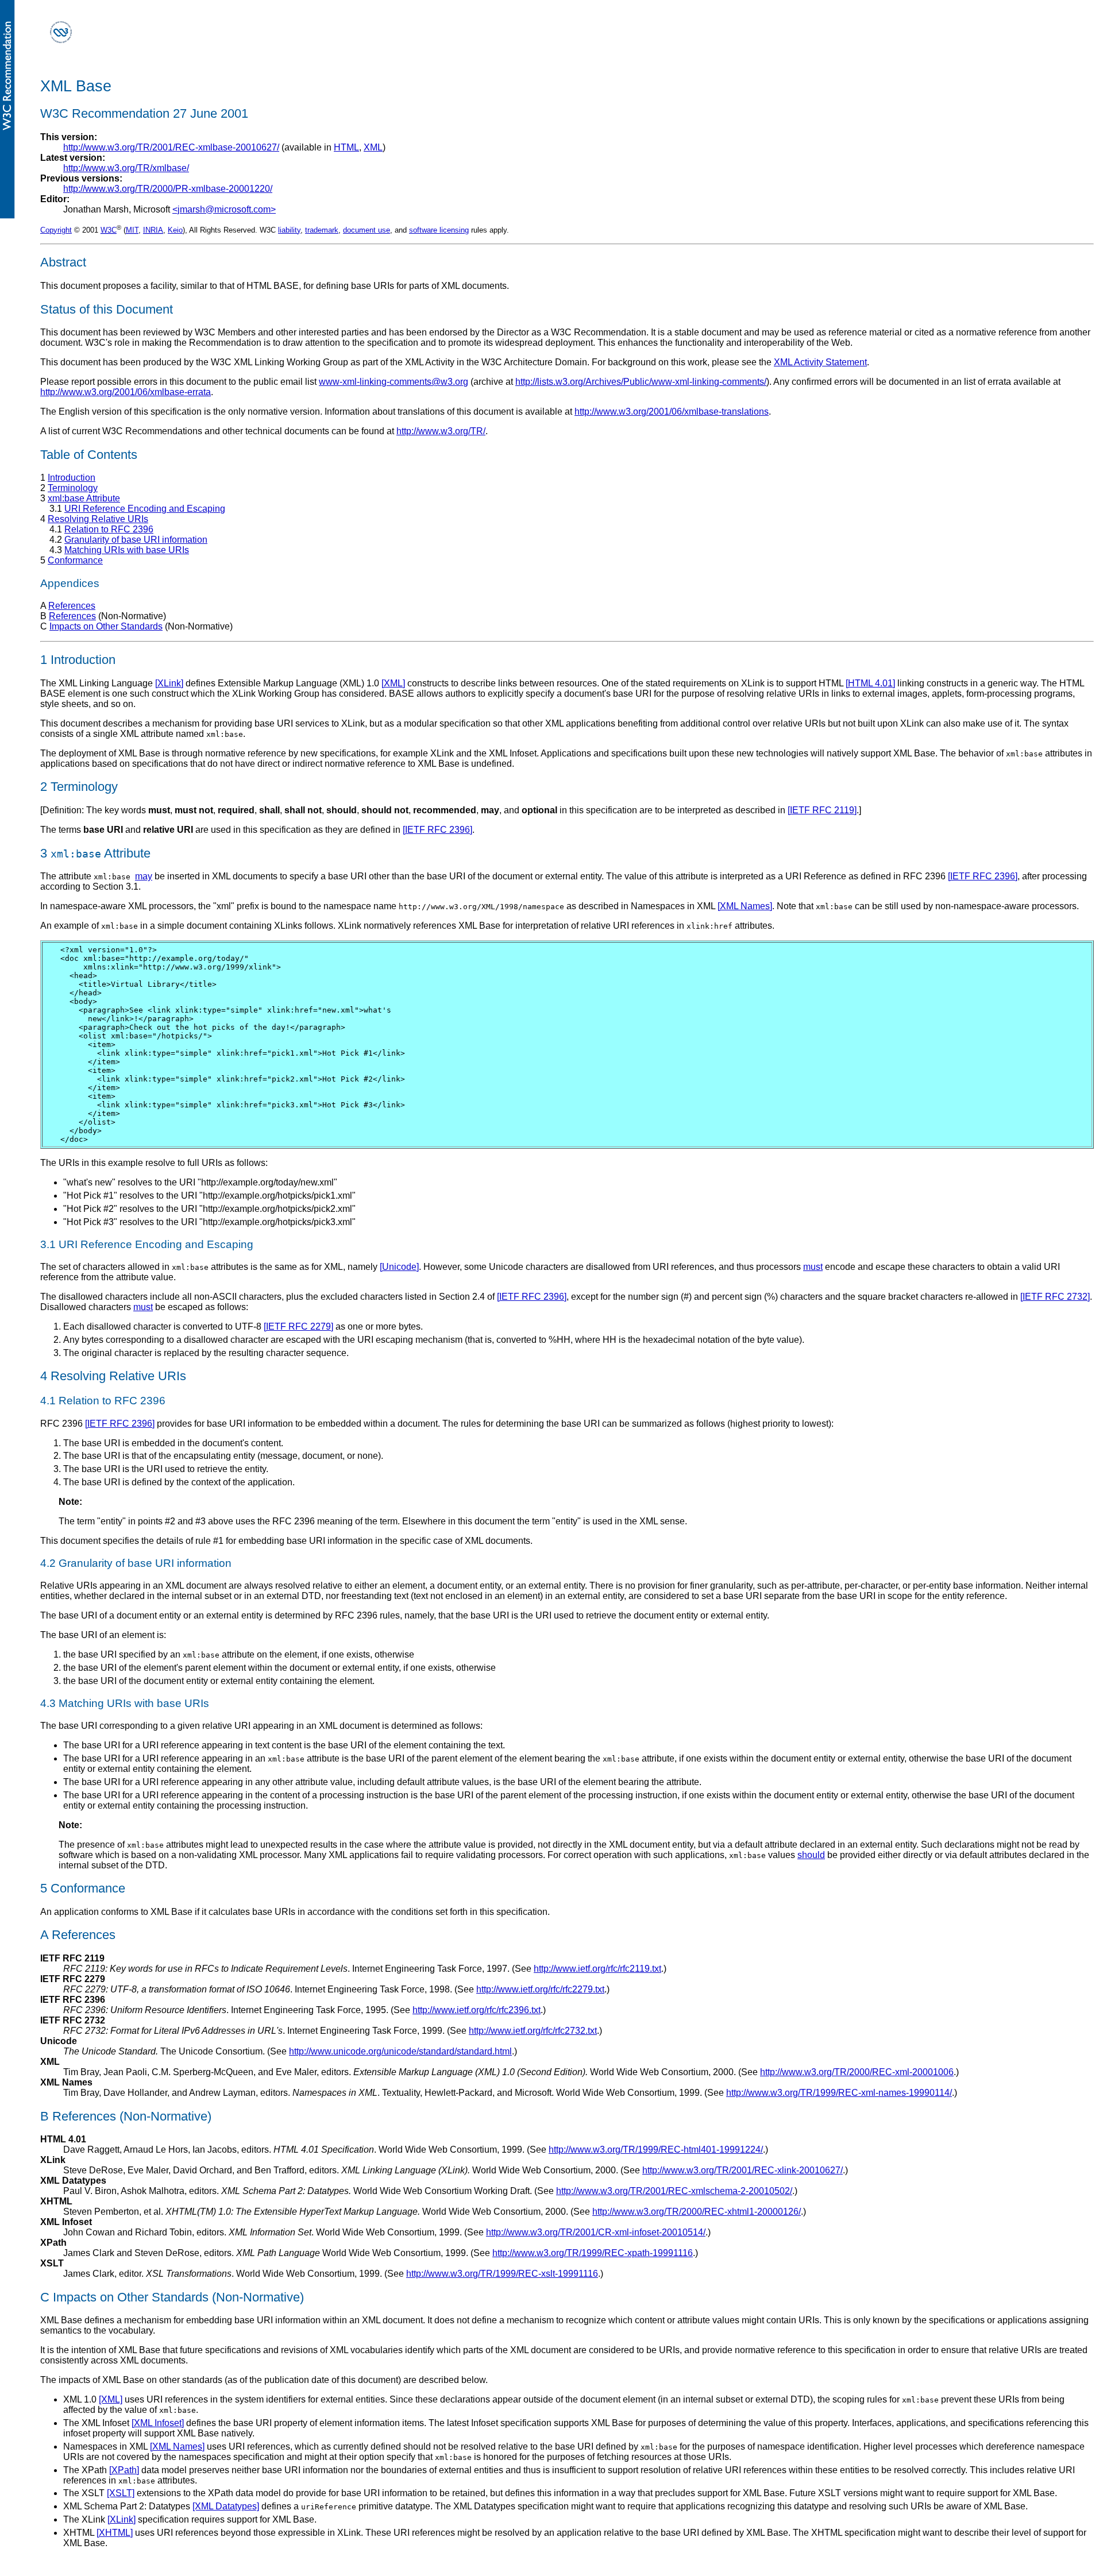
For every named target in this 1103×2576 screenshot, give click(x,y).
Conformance (75, 560)
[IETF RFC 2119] (822, 810)
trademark (322, 230)
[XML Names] (745, 906)
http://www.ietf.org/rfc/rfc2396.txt (477, 2010)
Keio (175, 230)
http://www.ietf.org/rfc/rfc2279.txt (540, 1989)
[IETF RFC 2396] (437, 830)
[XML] (393, 683)
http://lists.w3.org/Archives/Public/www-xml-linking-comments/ (641, 382)
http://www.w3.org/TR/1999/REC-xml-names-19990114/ (839, 2093)
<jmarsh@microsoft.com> (224, 209)
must (813, 1267)
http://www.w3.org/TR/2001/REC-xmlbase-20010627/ (171, 147)
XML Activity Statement (820, 362)
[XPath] (124, 2470)
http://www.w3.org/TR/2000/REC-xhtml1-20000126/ (697, 2212)
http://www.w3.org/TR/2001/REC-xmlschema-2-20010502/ (674, 2191)
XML (373, 147)
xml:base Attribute (84, 498)
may (144, 876)
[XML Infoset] (158, 2423)
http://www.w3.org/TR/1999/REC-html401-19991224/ (656, 2150)
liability (289, 230)
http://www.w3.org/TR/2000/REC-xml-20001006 (857, 2072)
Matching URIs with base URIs (127, 550)
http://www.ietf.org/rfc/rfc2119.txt (597, 1969)
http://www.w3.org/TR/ (441, 431)
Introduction (72, 478)
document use (367, 230)
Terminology (73, 488)
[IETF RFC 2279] (298, 1326)
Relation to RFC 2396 (109, 529)
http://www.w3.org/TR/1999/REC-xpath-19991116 (593, 2253)
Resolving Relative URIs (98, 519)
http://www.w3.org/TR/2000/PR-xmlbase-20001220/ (168, 189)
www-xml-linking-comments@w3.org (394, 382)
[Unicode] (399, 1267)
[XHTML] (115, 2533)
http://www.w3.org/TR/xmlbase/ (126, 168)
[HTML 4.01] (870, 683)
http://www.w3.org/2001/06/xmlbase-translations (672, 412)
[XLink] (169, 683)
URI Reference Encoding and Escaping (145, 509)
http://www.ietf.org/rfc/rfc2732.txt (533, 2031)
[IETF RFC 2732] (1055, 1297)
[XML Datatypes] (226, 2506)
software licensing (439, 230)
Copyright (56, 230)
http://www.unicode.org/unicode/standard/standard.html (400, 2051)
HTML (346, 147)
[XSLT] (121, 2493)
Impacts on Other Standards (106, 626)
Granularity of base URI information (136, 540)
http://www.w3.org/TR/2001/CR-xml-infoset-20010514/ (596, 2232)
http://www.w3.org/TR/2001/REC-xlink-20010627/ (743, 2170)
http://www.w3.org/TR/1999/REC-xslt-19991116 (502, 2274)
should (811, 1855)
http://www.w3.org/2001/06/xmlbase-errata (126, 392)
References (72, 606)
